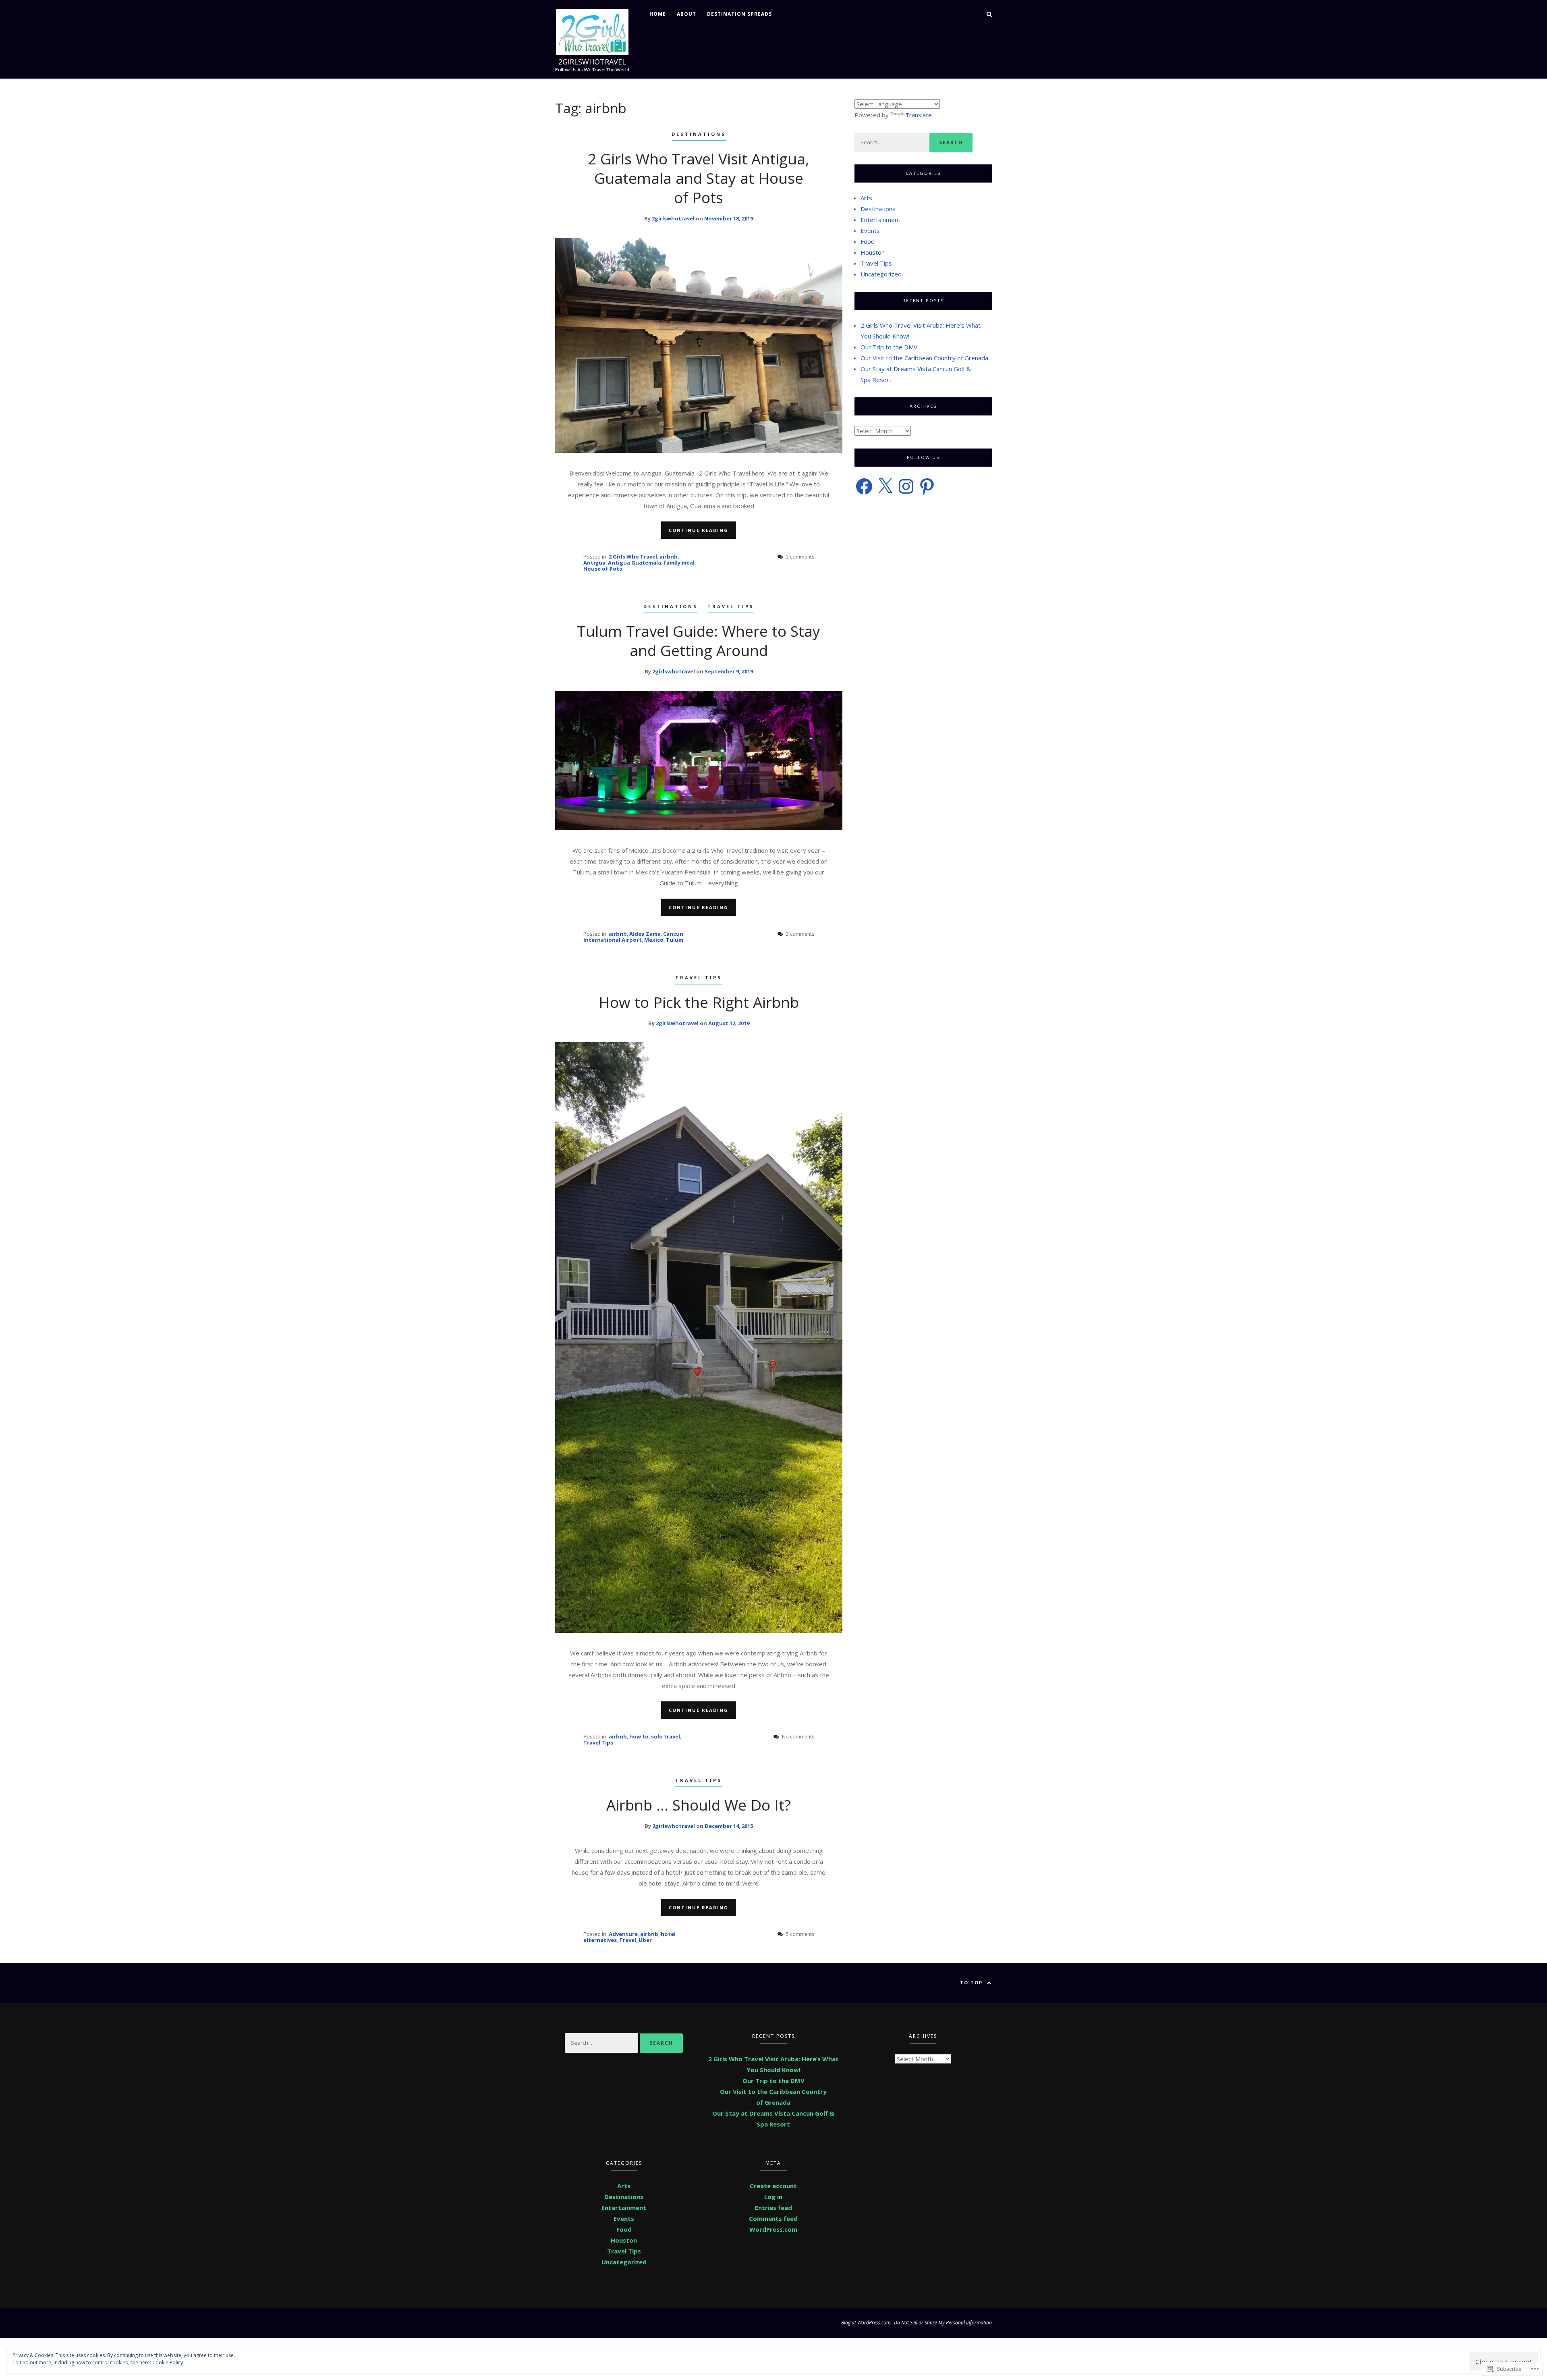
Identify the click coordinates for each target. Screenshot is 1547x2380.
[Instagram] (906, 486)
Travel (628, 1940)
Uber (645, 1940)
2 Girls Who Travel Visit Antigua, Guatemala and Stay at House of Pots (699, 178)
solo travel (666, 1736)
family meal (679, 563)
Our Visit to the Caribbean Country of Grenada (924, 358)
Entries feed (773, 2208)
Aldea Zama (645, 934)
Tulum (675, 940)
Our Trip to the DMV (889, 347)
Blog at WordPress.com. (866, 2323)
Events (870, 231)
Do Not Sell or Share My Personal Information (943, 2323)
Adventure (623, 1934)
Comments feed (773, 2218)
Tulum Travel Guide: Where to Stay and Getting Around (699, 641)
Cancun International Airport (633, 937)
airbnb (669, 557)
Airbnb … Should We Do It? (699, 1805)
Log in (773, 2197)
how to (639, 1736)
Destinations (699, 134)
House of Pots (603, 569)
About (686, 14)
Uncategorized (881, 274)
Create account (773, 2186)
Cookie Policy (168, 2362)
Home (658, 14)
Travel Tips (731, 606)
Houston (873, 252)
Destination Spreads (739, 14)
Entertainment (880, 220)
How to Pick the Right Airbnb (699, 1002)
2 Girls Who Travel (633, 557)
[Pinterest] (927, 486)
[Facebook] (864, 486)
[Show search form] (989, 13)
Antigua (594, 563)
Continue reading (699, 530)
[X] (885, 486)
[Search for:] (892, 142)
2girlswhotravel (592, 62)
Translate (919, 115)
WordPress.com (773, 2229)
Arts (866, 198)
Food (868, 241)
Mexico (654, 940)
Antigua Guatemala (635, 563)
